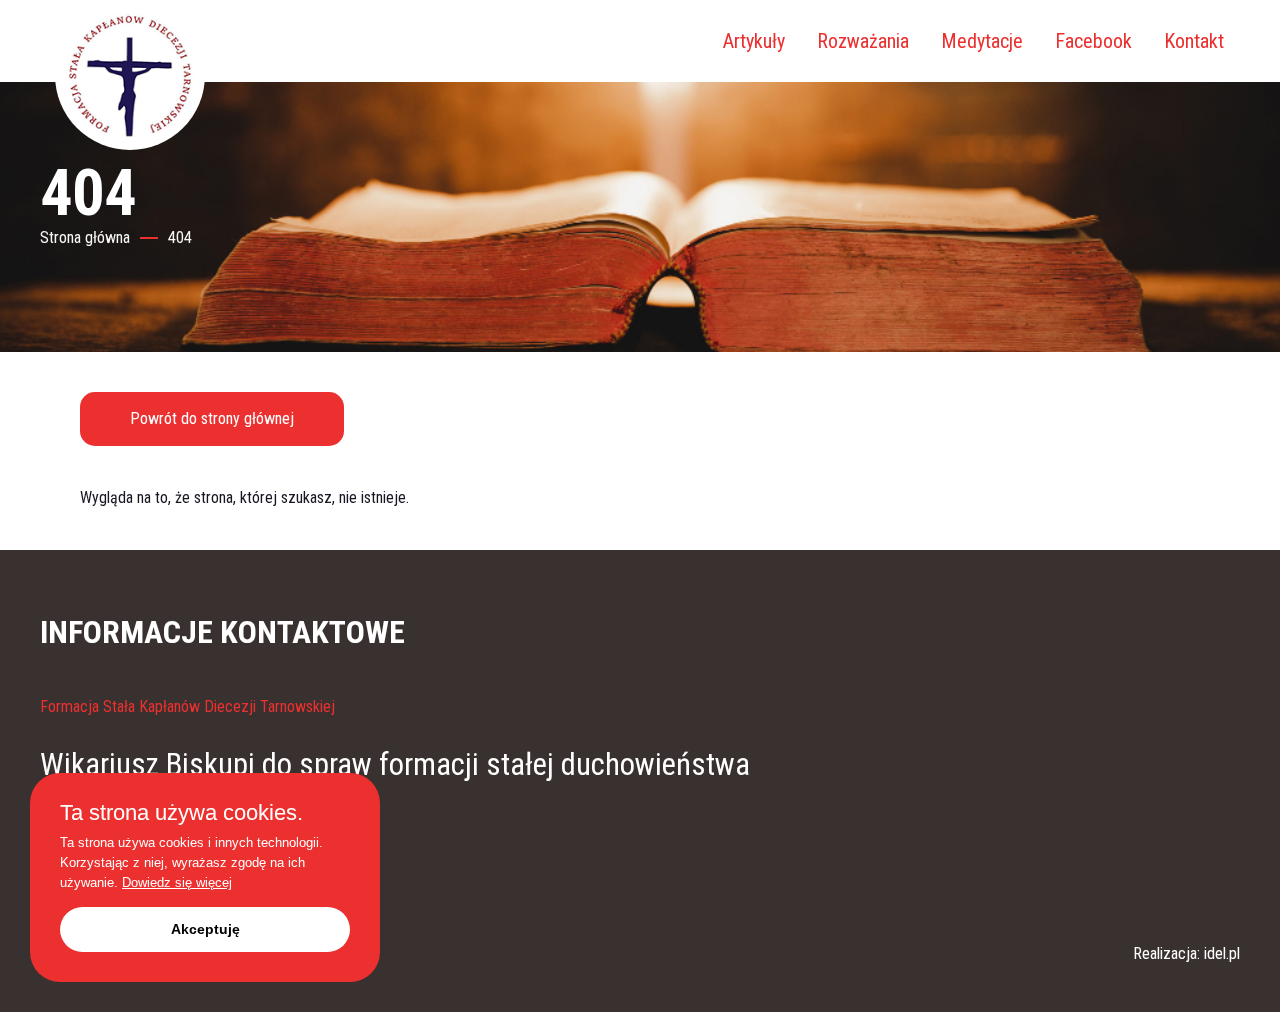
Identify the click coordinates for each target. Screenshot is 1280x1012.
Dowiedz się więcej (177, 882)
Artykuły (754, 41)
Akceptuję (205, 929)
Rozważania (863, 41)
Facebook (1093, 41)
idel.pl (1222, 953)
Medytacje (982, 41)
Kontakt (1194, 41)
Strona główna (85, 237)
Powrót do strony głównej (212, 418)
